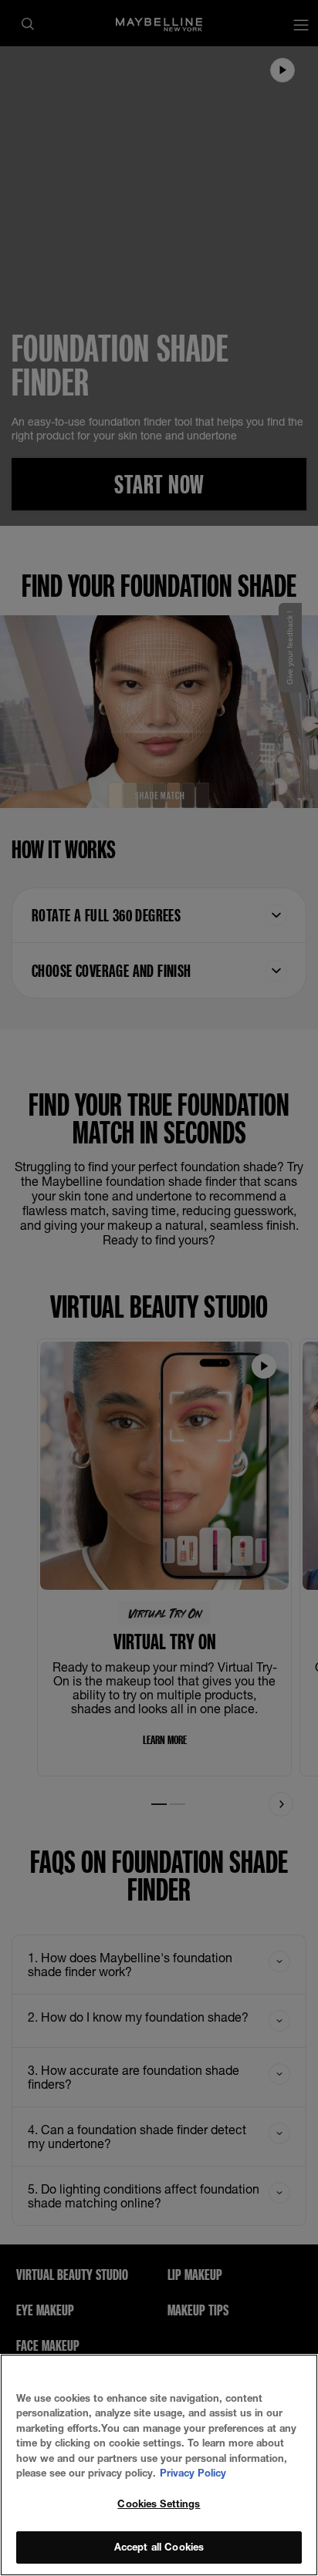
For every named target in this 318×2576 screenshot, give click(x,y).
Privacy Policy (193, 2473)
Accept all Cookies (159, 2547)
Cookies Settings (159, 2504)
